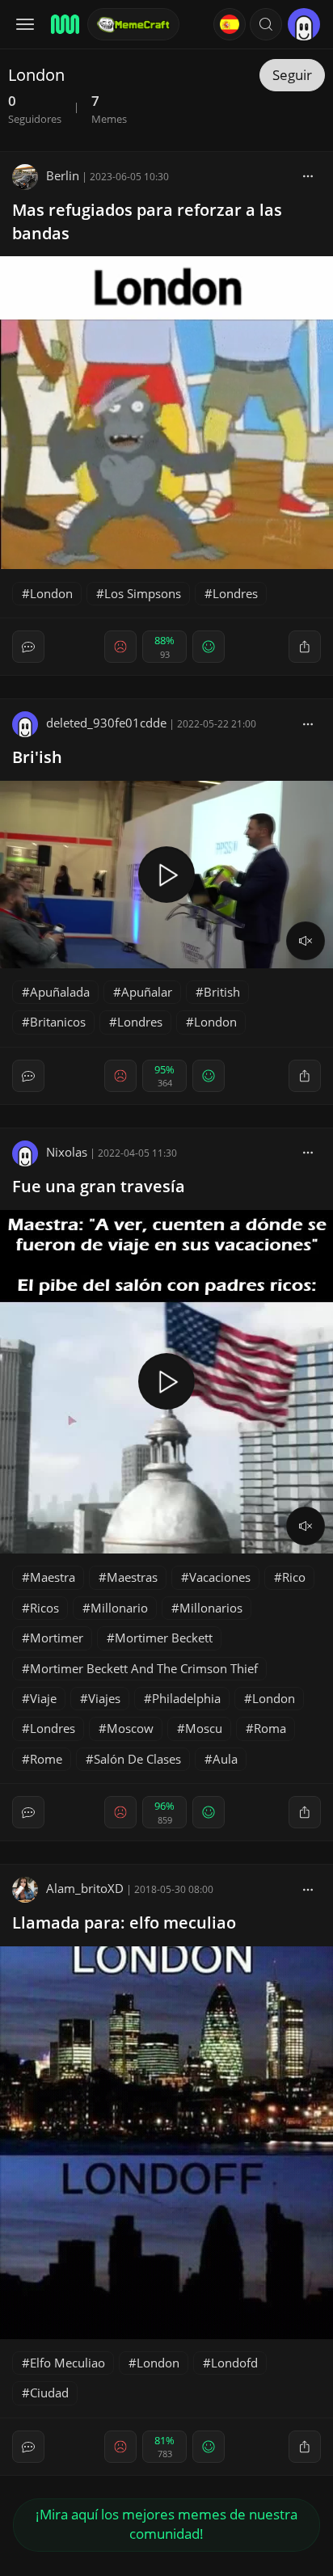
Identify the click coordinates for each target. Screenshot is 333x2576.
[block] (308, 175)
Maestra (53, 1577)
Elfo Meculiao (67, 2363)
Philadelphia (186, 1698)
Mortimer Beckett (164, 1638)
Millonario (119, 1608)
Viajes (104, 1698)
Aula (225, 1759)
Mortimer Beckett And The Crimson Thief (144, 1668)
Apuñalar (147, 992)
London (51, 593)
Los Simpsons (143, 593)
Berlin (63, 175)
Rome (46, 1759)
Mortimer (57, 1638)
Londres (235, 593)
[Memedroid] (64, 24)
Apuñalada (60, 992)
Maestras (132, 1577)
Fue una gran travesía (99, 1186)
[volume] (306, 941)
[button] (266, 24)
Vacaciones (220, 1577)
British (222, 992)
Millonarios (211, 1608)
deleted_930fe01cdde (106, 723)
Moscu (204, 1728)
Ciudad (49, 2393)
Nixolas (67, 1152)
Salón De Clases (137, 1759)
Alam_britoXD (85, 1888)
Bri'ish (37, 757)
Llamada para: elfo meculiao (124, 1923)
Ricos (44, 1608)
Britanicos (58, 1022)
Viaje (43, 1698)
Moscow (130, 1728)
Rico (294, 1577)
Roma (270, 1728)
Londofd (234, 2363)
